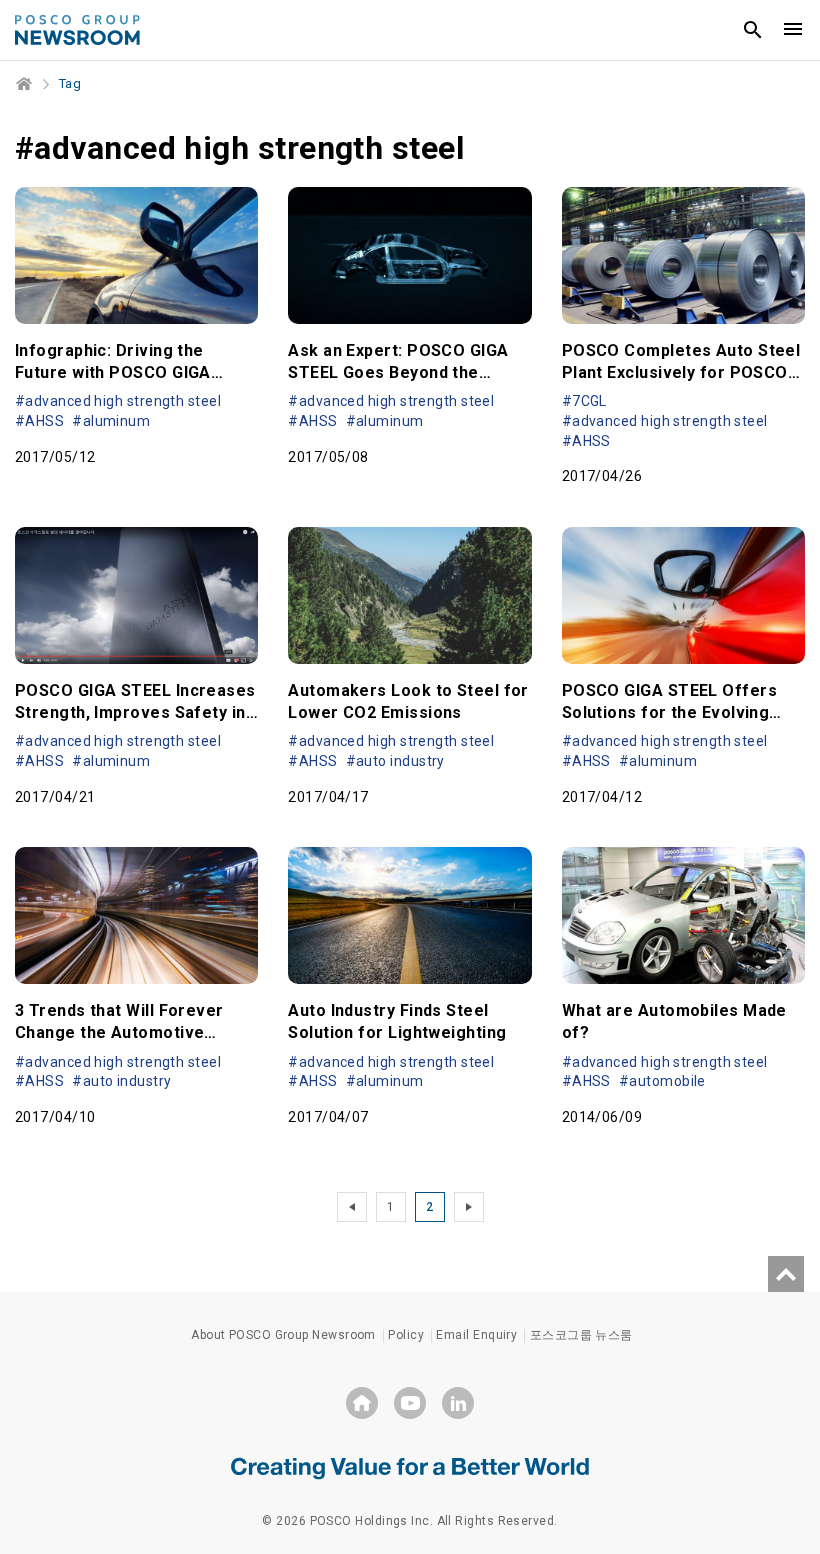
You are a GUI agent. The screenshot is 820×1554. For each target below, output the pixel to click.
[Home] (25, 84)
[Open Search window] (753, 30)
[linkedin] (458, 1403)
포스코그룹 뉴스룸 (581, 1335)
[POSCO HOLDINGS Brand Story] (410, 1467)
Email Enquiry (476, 1335)
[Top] (786, 1274)
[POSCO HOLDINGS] (362, 1403)
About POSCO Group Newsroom (283, 1335)
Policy (406, 1335)
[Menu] (793, 30)
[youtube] (410, 1403)
